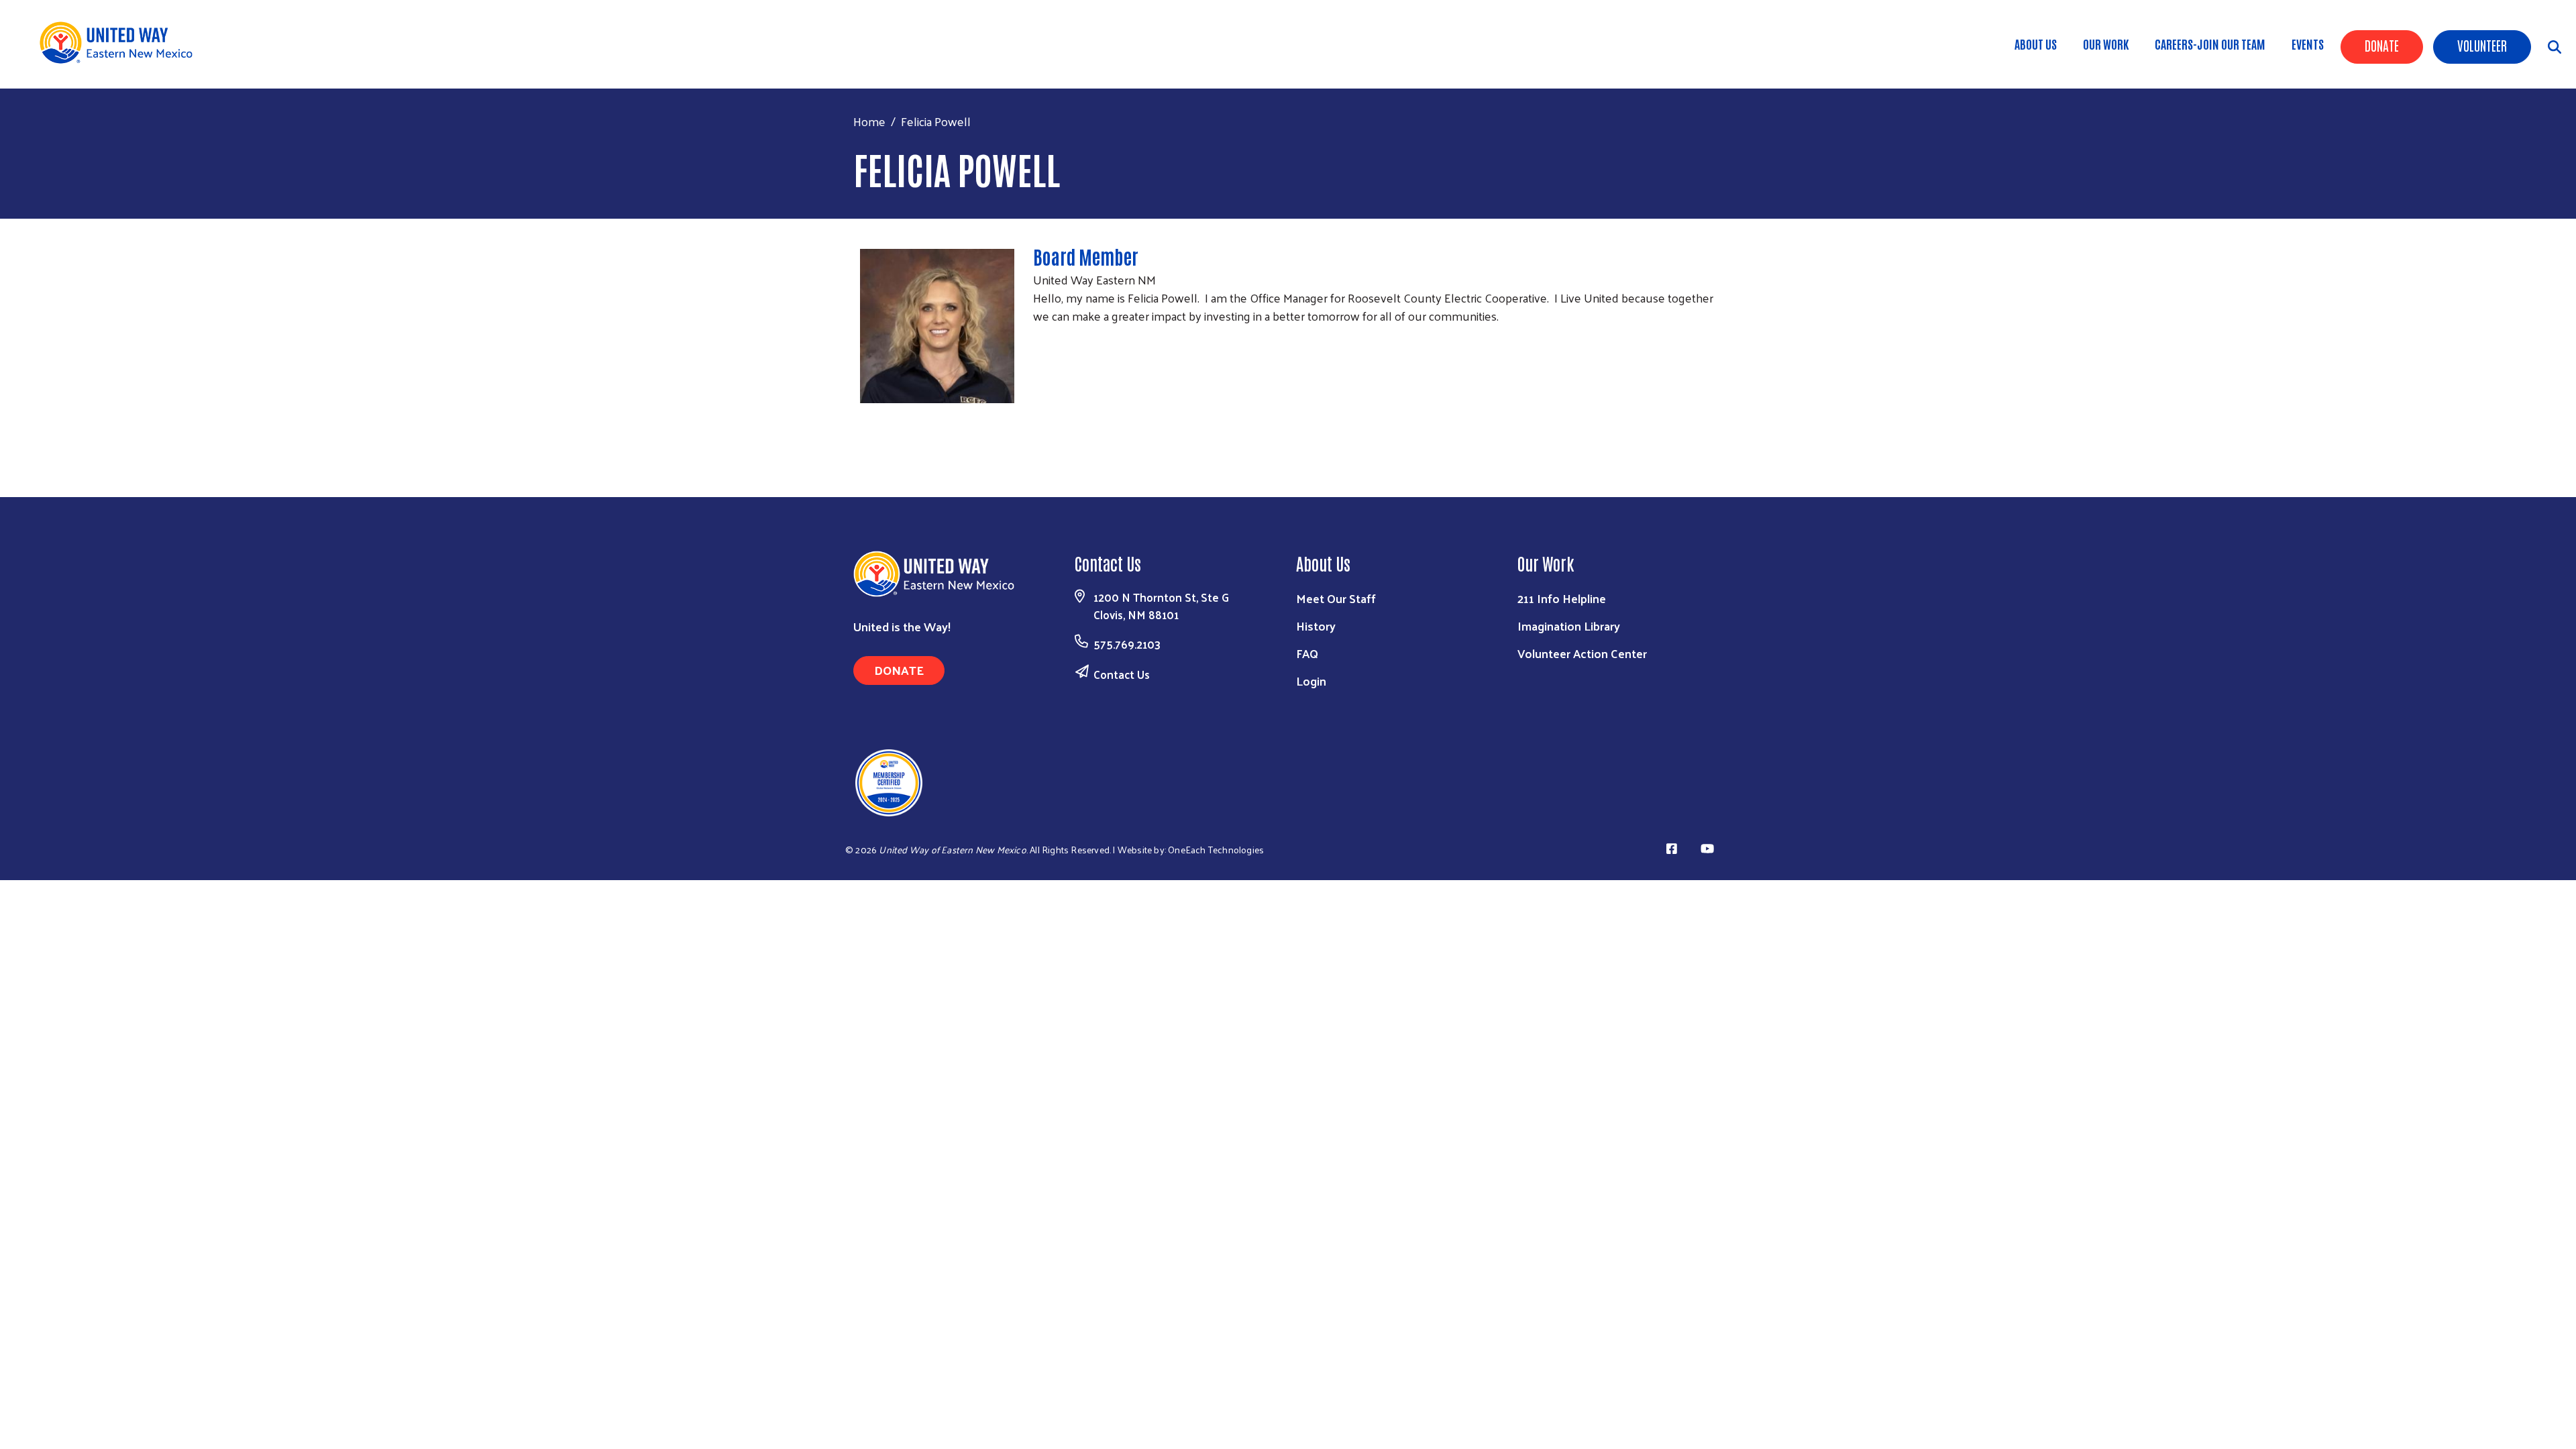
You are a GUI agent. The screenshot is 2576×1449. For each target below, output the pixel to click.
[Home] (121, 43)
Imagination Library (1569, 626)
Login (1311, 681)
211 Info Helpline (1562, 598)
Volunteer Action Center (1582, 653)
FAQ (1307, 653)
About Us (2036, 44)
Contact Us (1122, 674)
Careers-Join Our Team (2210, 44)
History (1316, 626)
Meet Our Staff (1336, 598)
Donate (2382, 45)
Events (2308, 44)
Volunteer (2482, 45)
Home (869, 121)
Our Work (2106, 44)
